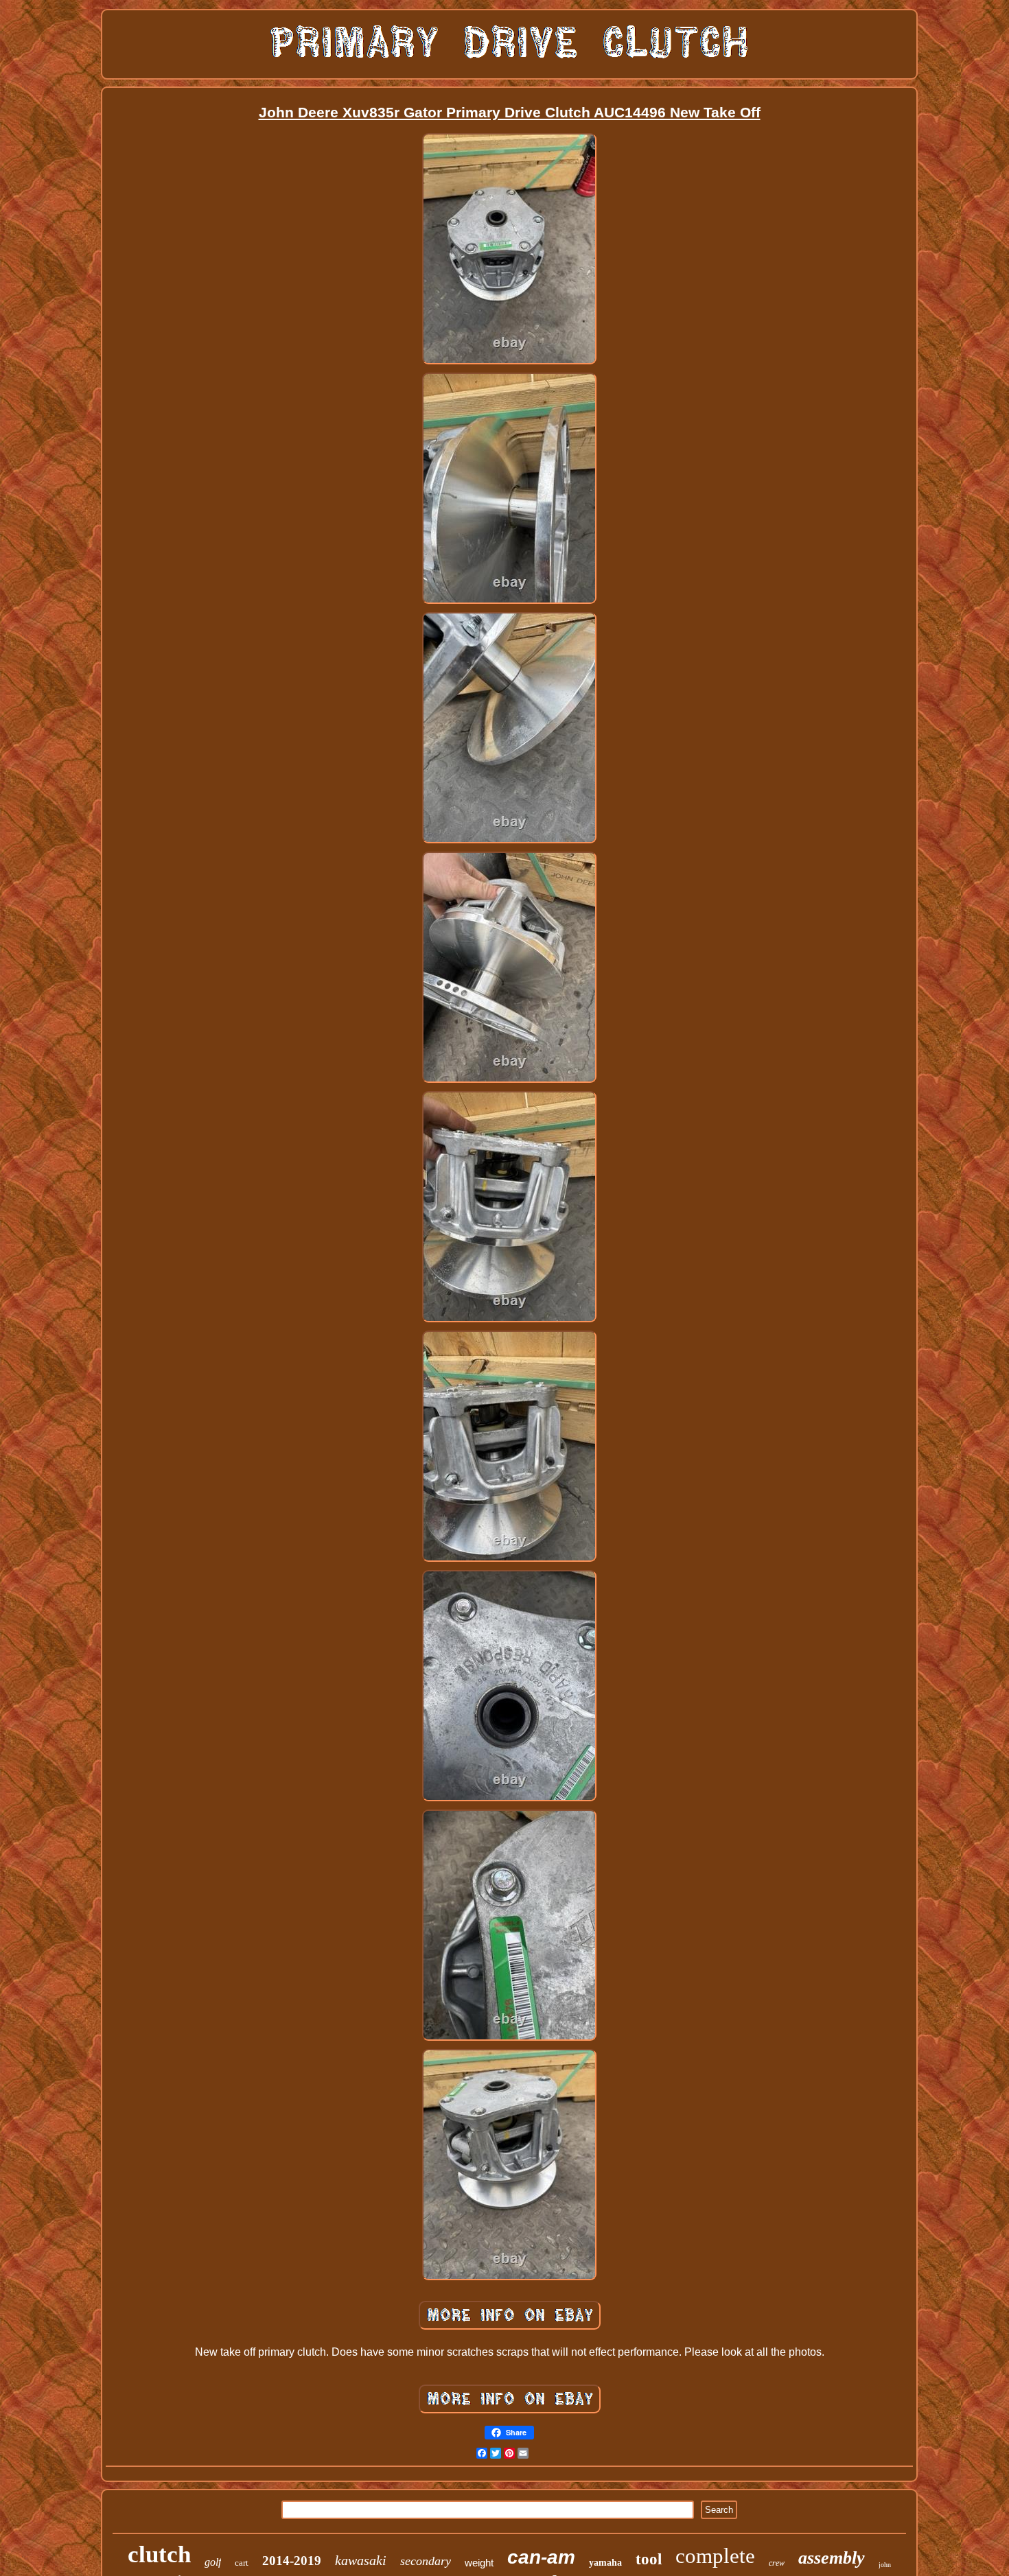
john (885, 2565)
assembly (832, 2558)
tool (649, 2559)
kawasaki (361, 2560)
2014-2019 (292, 2561)
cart (242, 2563)
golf (213, 2562)
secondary (426, 2561)
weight (479, 2563)
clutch (159, 2554)
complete (715, 2556)
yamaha (605, 2563)
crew (777, 2563)
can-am (541, 2557)
